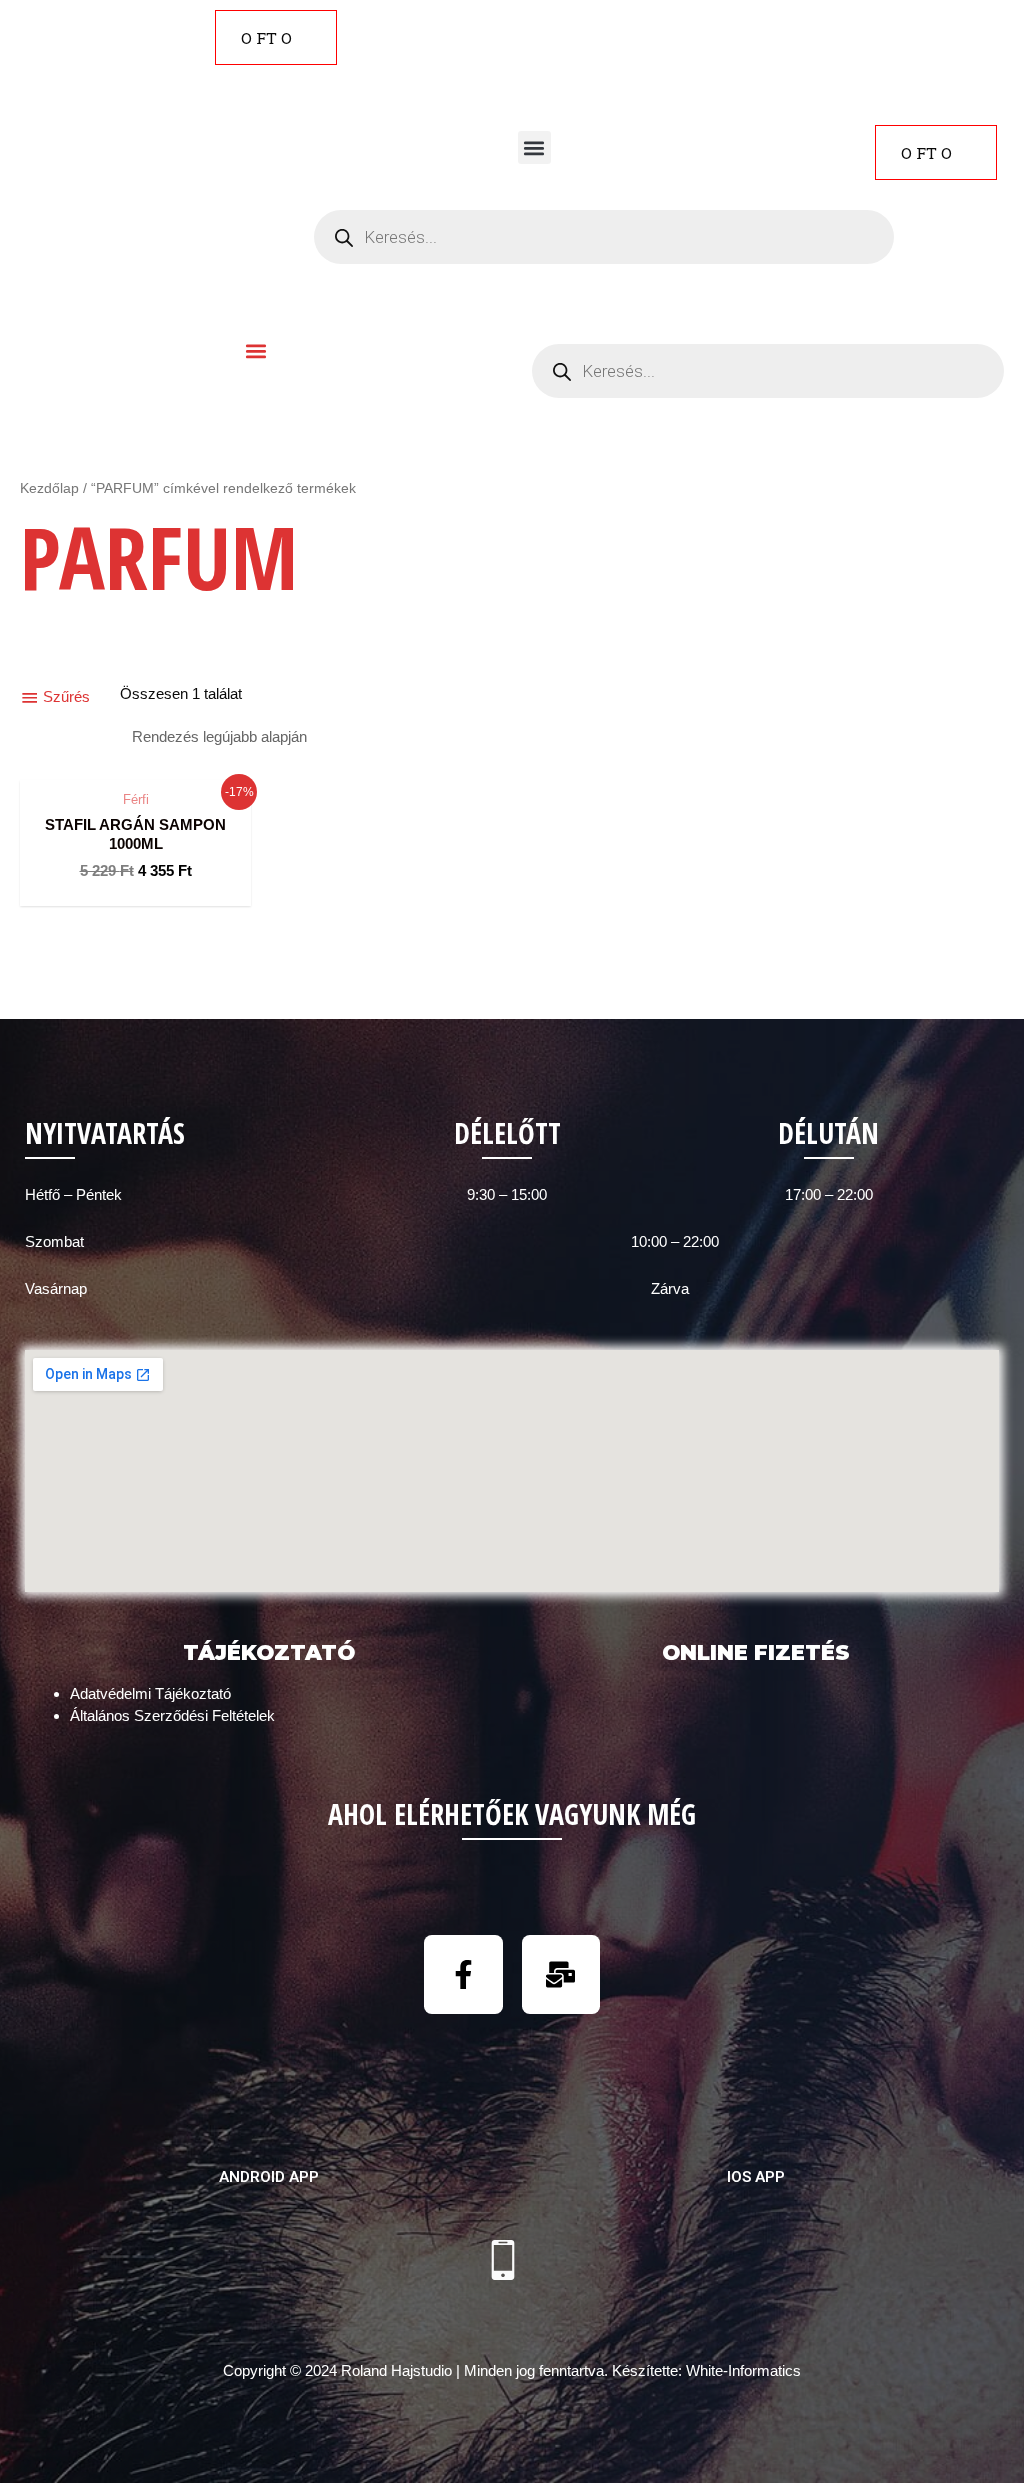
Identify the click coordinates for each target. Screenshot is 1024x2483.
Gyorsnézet (135, 760)
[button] (534, 147)
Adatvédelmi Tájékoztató (150, 1693)
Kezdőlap (49, 488)
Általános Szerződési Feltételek (172, 1715)
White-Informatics (743, 2370)
